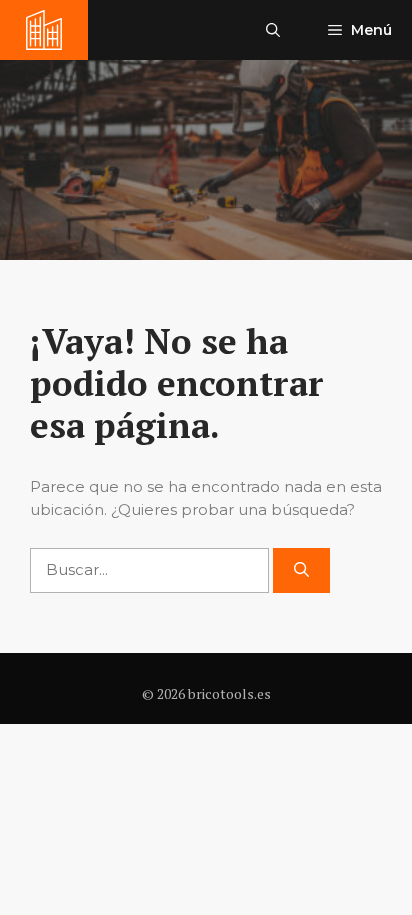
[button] (273, 30)
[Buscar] (301, 570)
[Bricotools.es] (44, 30)
